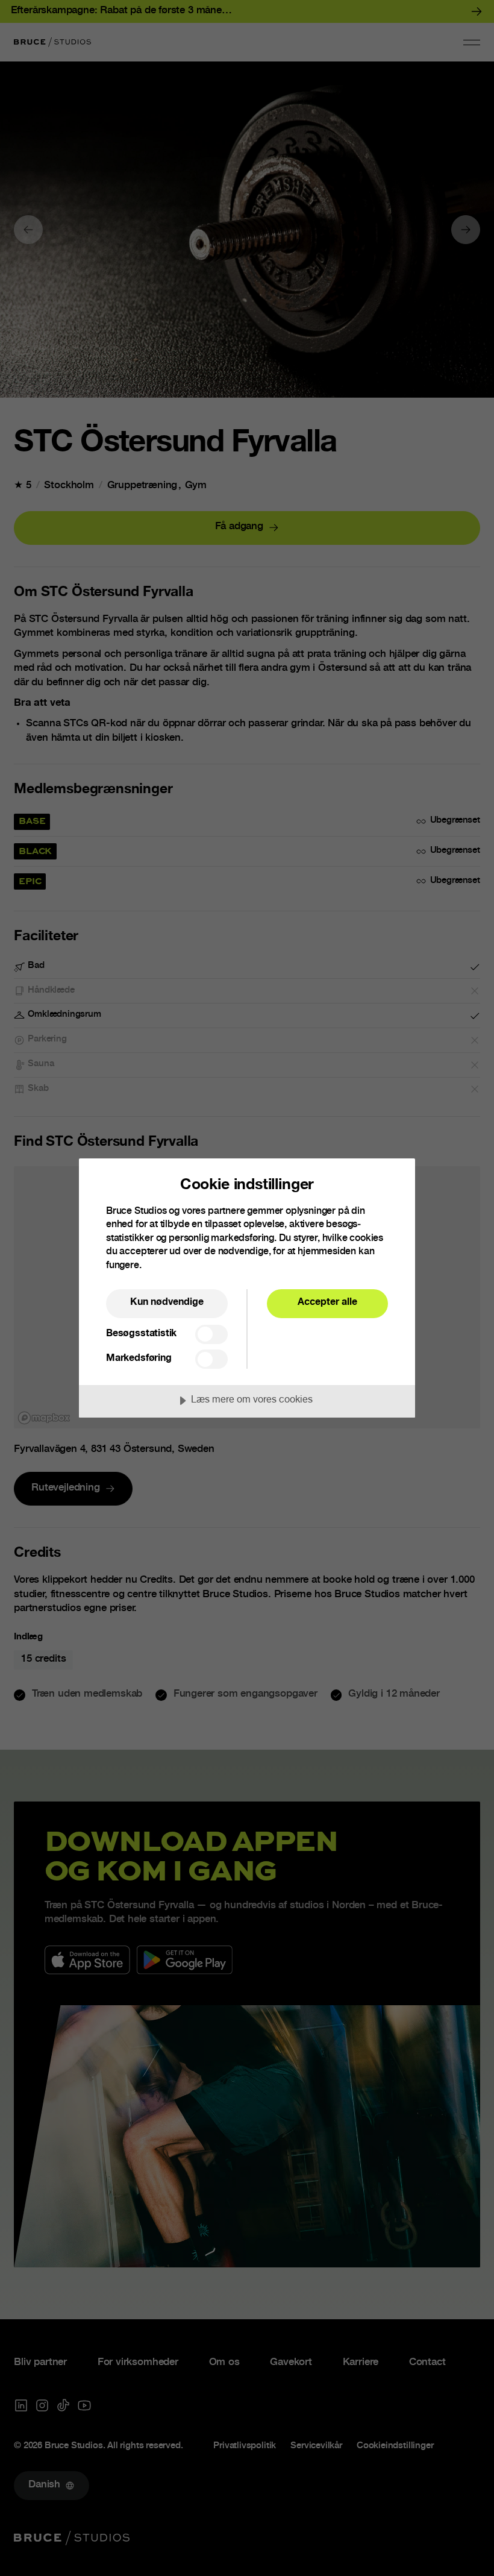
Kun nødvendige (167, 1303)
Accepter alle (327, 1303)
